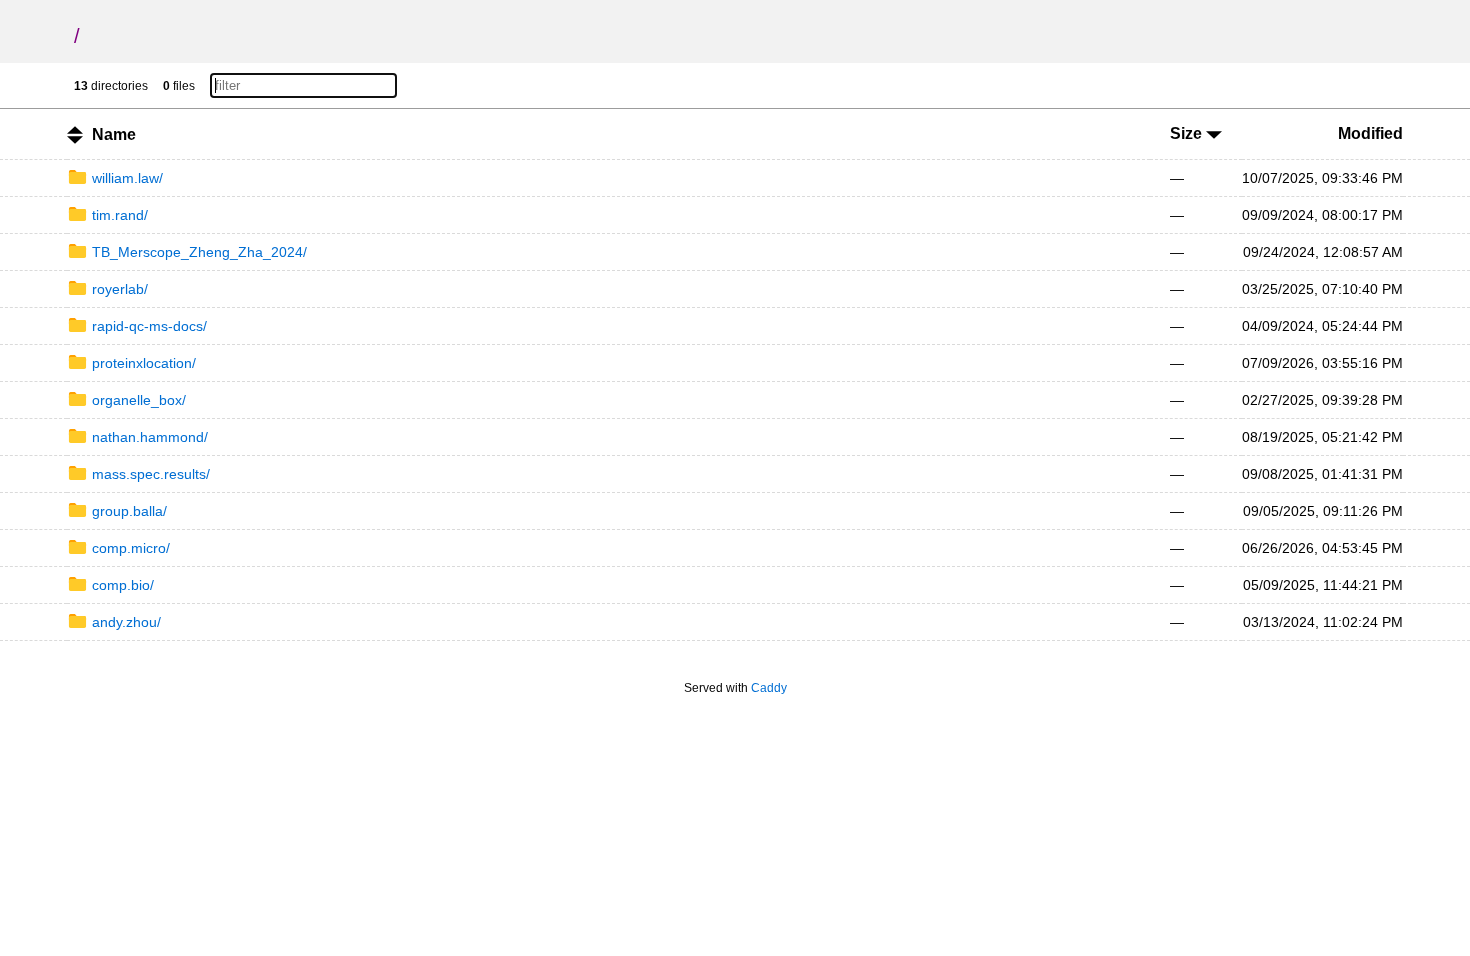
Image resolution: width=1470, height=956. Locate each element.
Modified (1370, 133)
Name (114, 134)
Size (1188, 133)
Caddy (769, 688)
